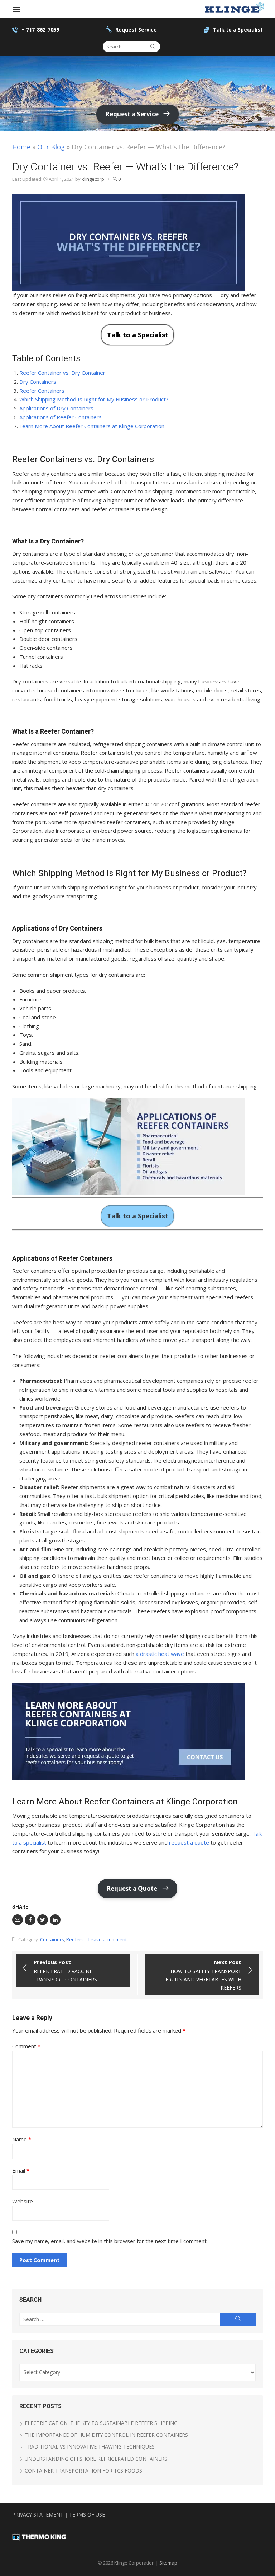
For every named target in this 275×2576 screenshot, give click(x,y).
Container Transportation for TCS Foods (83, 2471)
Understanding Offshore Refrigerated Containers (96, 2459)
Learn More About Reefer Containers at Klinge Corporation (92, 426)
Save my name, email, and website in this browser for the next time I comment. (110, 2241)
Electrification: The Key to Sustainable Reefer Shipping (101, 2423)
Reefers (75, 1939)
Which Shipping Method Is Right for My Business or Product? (94, 399)
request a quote (189, 1842)
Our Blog (51, 147)
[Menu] (16, 9)
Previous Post (65, 1971)
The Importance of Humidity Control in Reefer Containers (106, 2435)
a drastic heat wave (160, 1654)
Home (21, 147)
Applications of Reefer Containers (61, 417)
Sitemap (168, 2563)
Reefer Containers (42, 391)
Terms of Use (87, 2515)
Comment (26, 2046)
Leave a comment (108, 1939)
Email (21, 2170)
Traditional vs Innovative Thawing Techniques (90, 2447)
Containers (52, 1939)
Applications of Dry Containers (56, 408)
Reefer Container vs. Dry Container (62, 373)
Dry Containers (38, 382)
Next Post (203, 1975)
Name (22, 2139)
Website (23, 2201)
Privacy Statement (38, 2515)
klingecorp (93, 179)
